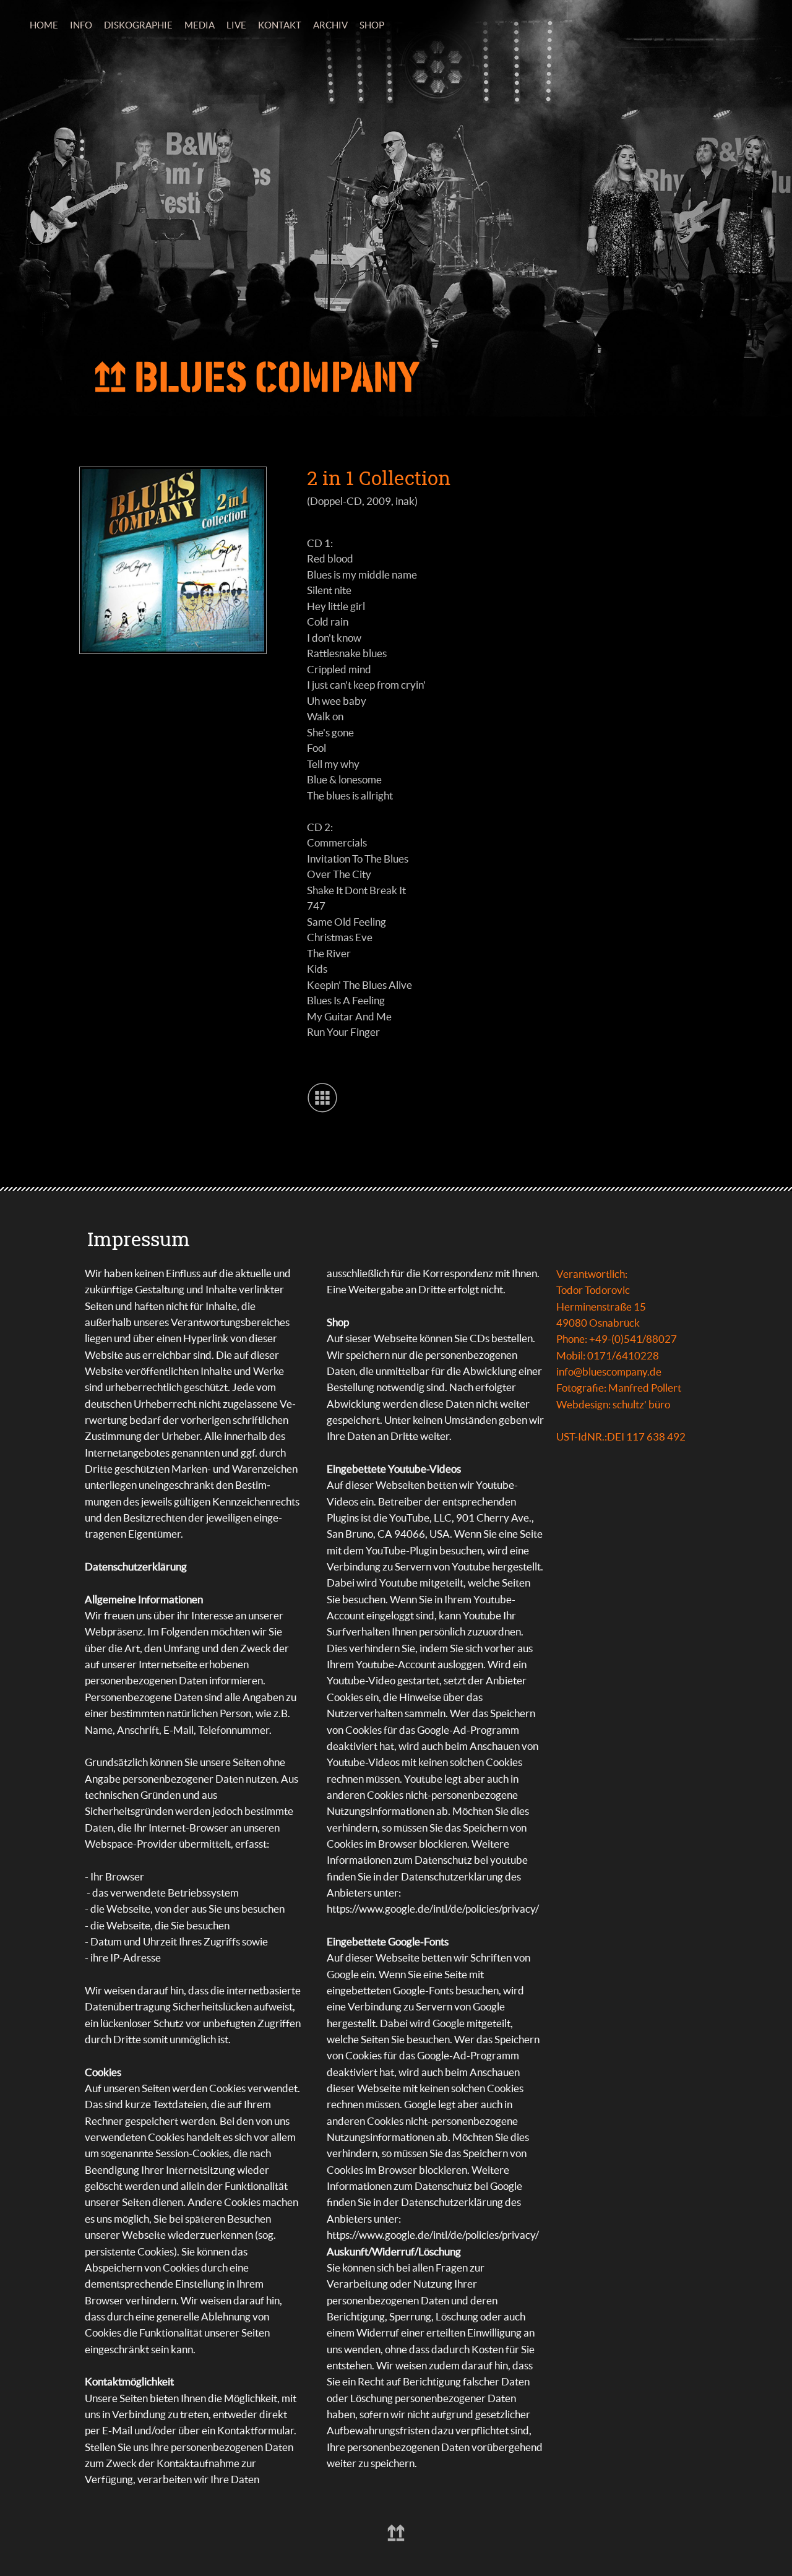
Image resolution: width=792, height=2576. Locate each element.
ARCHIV (330, 25)
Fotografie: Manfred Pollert (619, 1388)
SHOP (372, 25)
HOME (44, 25)
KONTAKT (280, 25)
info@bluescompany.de (609, 1372)
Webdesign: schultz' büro (613, 1404)
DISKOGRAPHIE (138, 25)
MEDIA (200, 25)
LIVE (236, 25)
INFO (81, 25)
